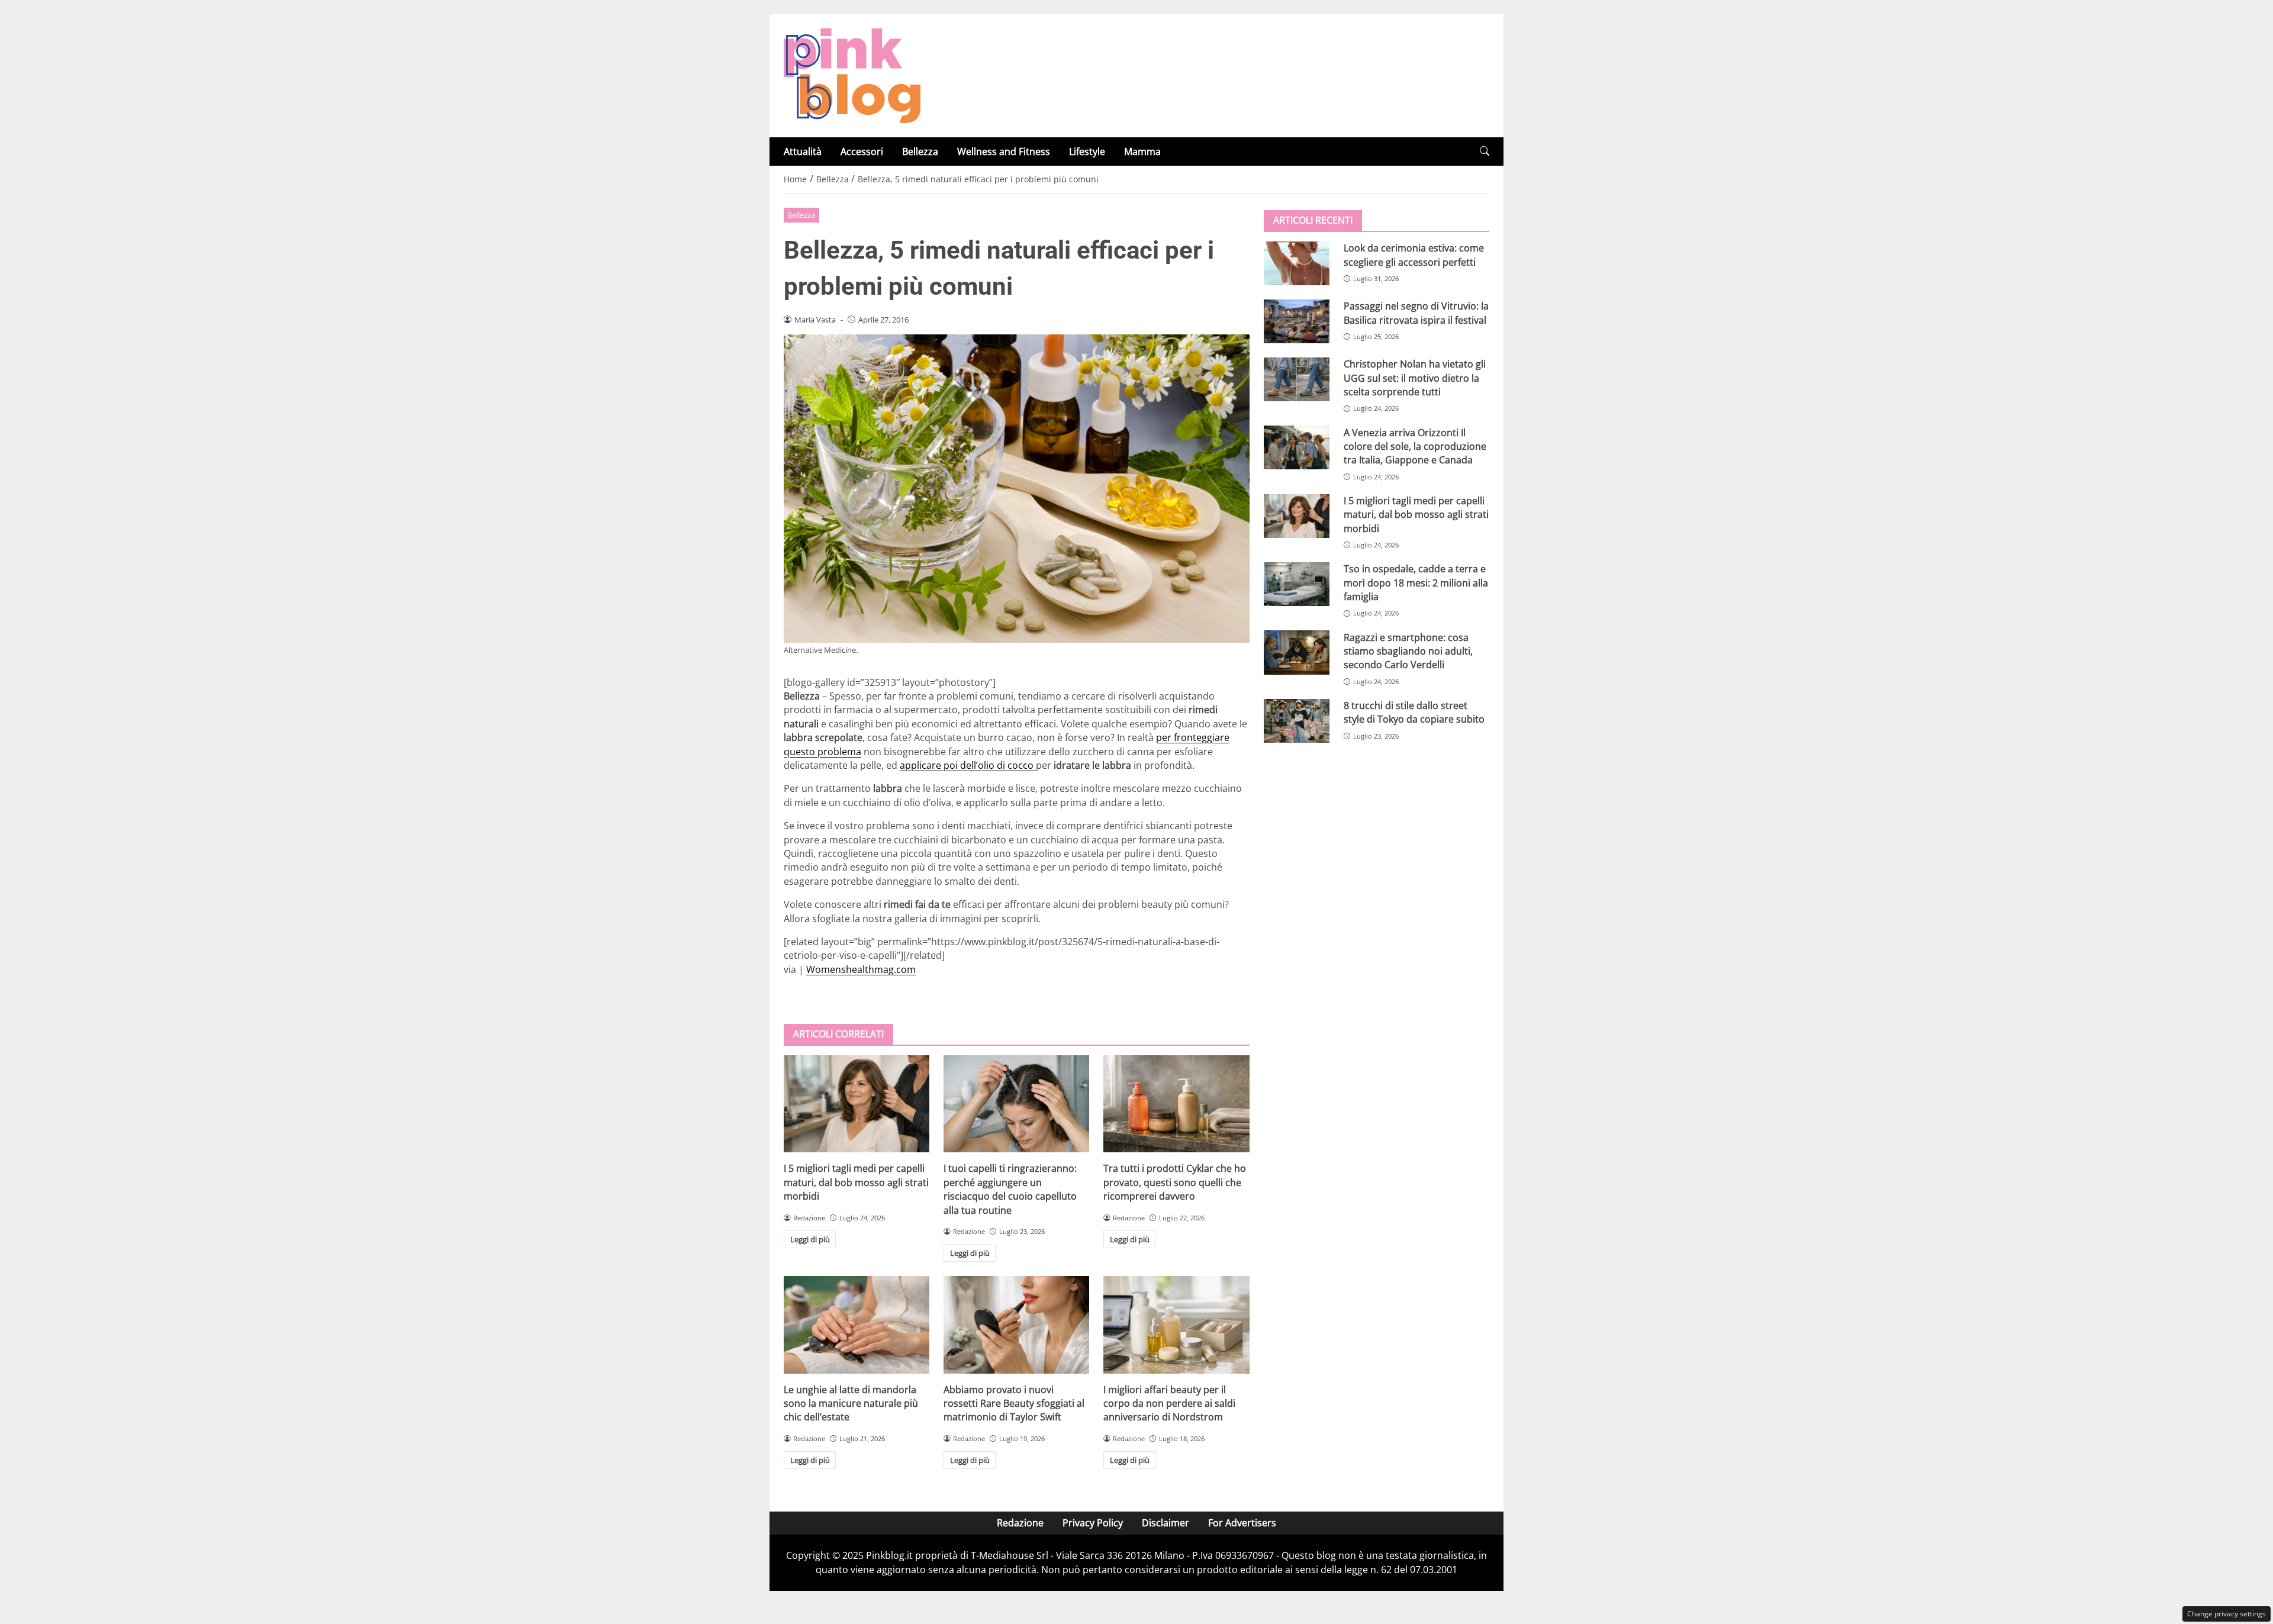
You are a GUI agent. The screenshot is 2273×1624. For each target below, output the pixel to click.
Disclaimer (1166, 1523)
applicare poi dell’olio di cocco (968, 765)
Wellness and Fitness (1004, 152)
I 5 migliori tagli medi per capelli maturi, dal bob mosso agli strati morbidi (856, 1182)
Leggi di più (810, 1239)
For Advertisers (1242, 1523)
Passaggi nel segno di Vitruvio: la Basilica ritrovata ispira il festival (1416, 313)
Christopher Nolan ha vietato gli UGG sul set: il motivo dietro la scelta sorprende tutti (1415, 378)
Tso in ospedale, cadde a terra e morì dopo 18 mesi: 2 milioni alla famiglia (1416, 583)
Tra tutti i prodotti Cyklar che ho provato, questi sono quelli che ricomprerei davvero (1175, 1182)
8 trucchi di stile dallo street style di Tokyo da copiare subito (1414, 712)
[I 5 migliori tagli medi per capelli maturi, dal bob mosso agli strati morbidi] (857, 1104)
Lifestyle (1087, 152)
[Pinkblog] (852, 75)
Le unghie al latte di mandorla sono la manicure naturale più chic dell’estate (851, 1404)
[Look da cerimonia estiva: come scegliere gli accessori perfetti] (1297, 263)
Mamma (1142, 152)
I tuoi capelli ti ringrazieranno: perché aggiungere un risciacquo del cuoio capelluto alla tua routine (1010, 1189)
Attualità (803, 152)
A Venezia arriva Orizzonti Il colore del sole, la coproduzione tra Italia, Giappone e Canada (1415, 446)
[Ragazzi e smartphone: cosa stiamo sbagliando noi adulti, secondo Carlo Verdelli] (1297, 652)
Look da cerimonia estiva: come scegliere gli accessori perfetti (1414, 255)
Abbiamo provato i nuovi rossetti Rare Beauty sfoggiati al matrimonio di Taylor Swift (1014, 1404)
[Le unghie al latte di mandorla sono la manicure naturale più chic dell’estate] (857, 1325)
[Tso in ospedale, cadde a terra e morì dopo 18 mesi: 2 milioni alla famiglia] (1297, 584)
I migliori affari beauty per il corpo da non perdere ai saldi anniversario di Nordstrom (1169, 1404)
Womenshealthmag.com (861, 969)
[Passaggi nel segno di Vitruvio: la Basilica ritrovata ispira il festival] (1297, 321)
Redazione (1020, 1523)
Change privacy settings (2227, 1614)
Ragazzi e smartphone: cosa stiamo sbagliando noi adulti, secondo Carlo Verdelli (1408, 651)
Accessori (862, 152)
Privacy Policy (1093, 1523)
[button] (1485, 151)
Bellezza (920, 152)
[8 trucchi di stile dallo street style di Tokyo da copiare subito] (1297, 721)
